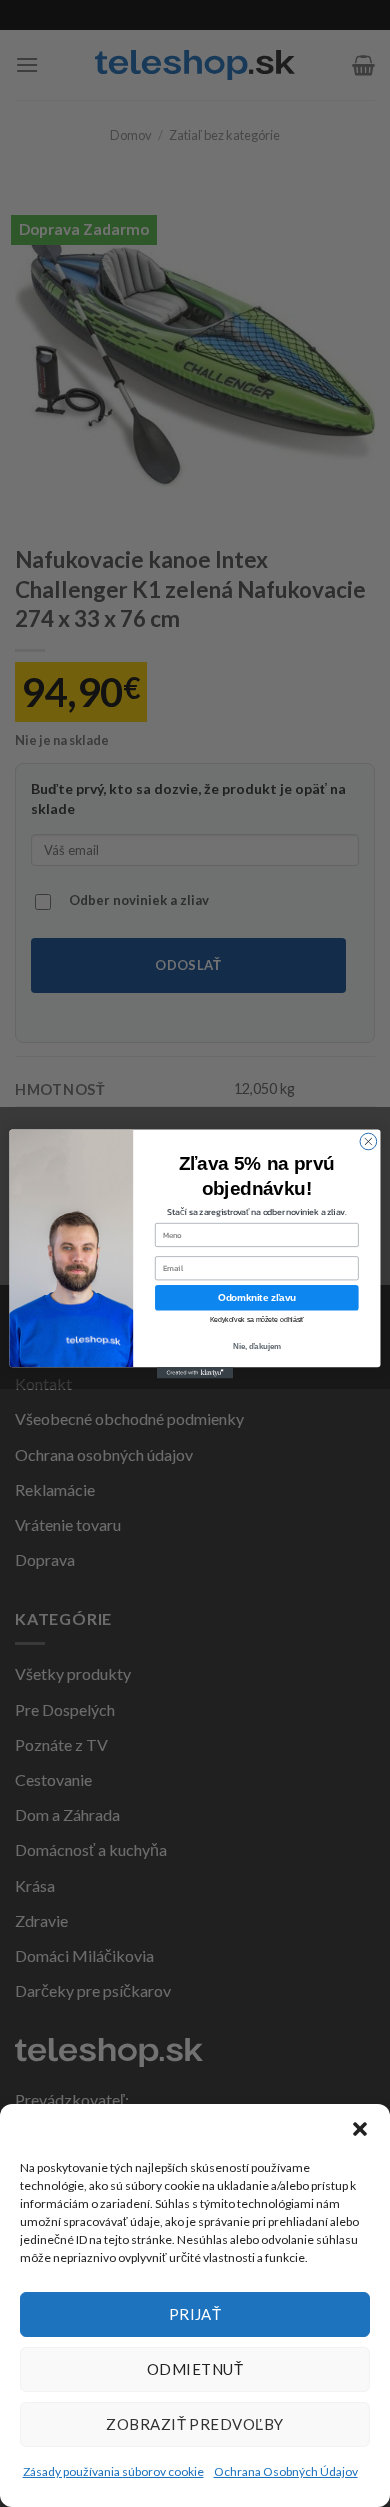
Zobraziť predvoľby (194, 2424)
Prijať (195, 2314)
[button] (360, 2129)
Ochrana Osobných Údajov (286, 2471)
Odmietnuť (195, 2369)
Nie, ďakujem (257, 1345)
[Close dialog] (368, 1141)
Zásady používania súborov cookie (113, 2471)
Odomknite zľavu (257, 1297)
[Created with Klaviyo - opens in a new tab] (195, 1372)
